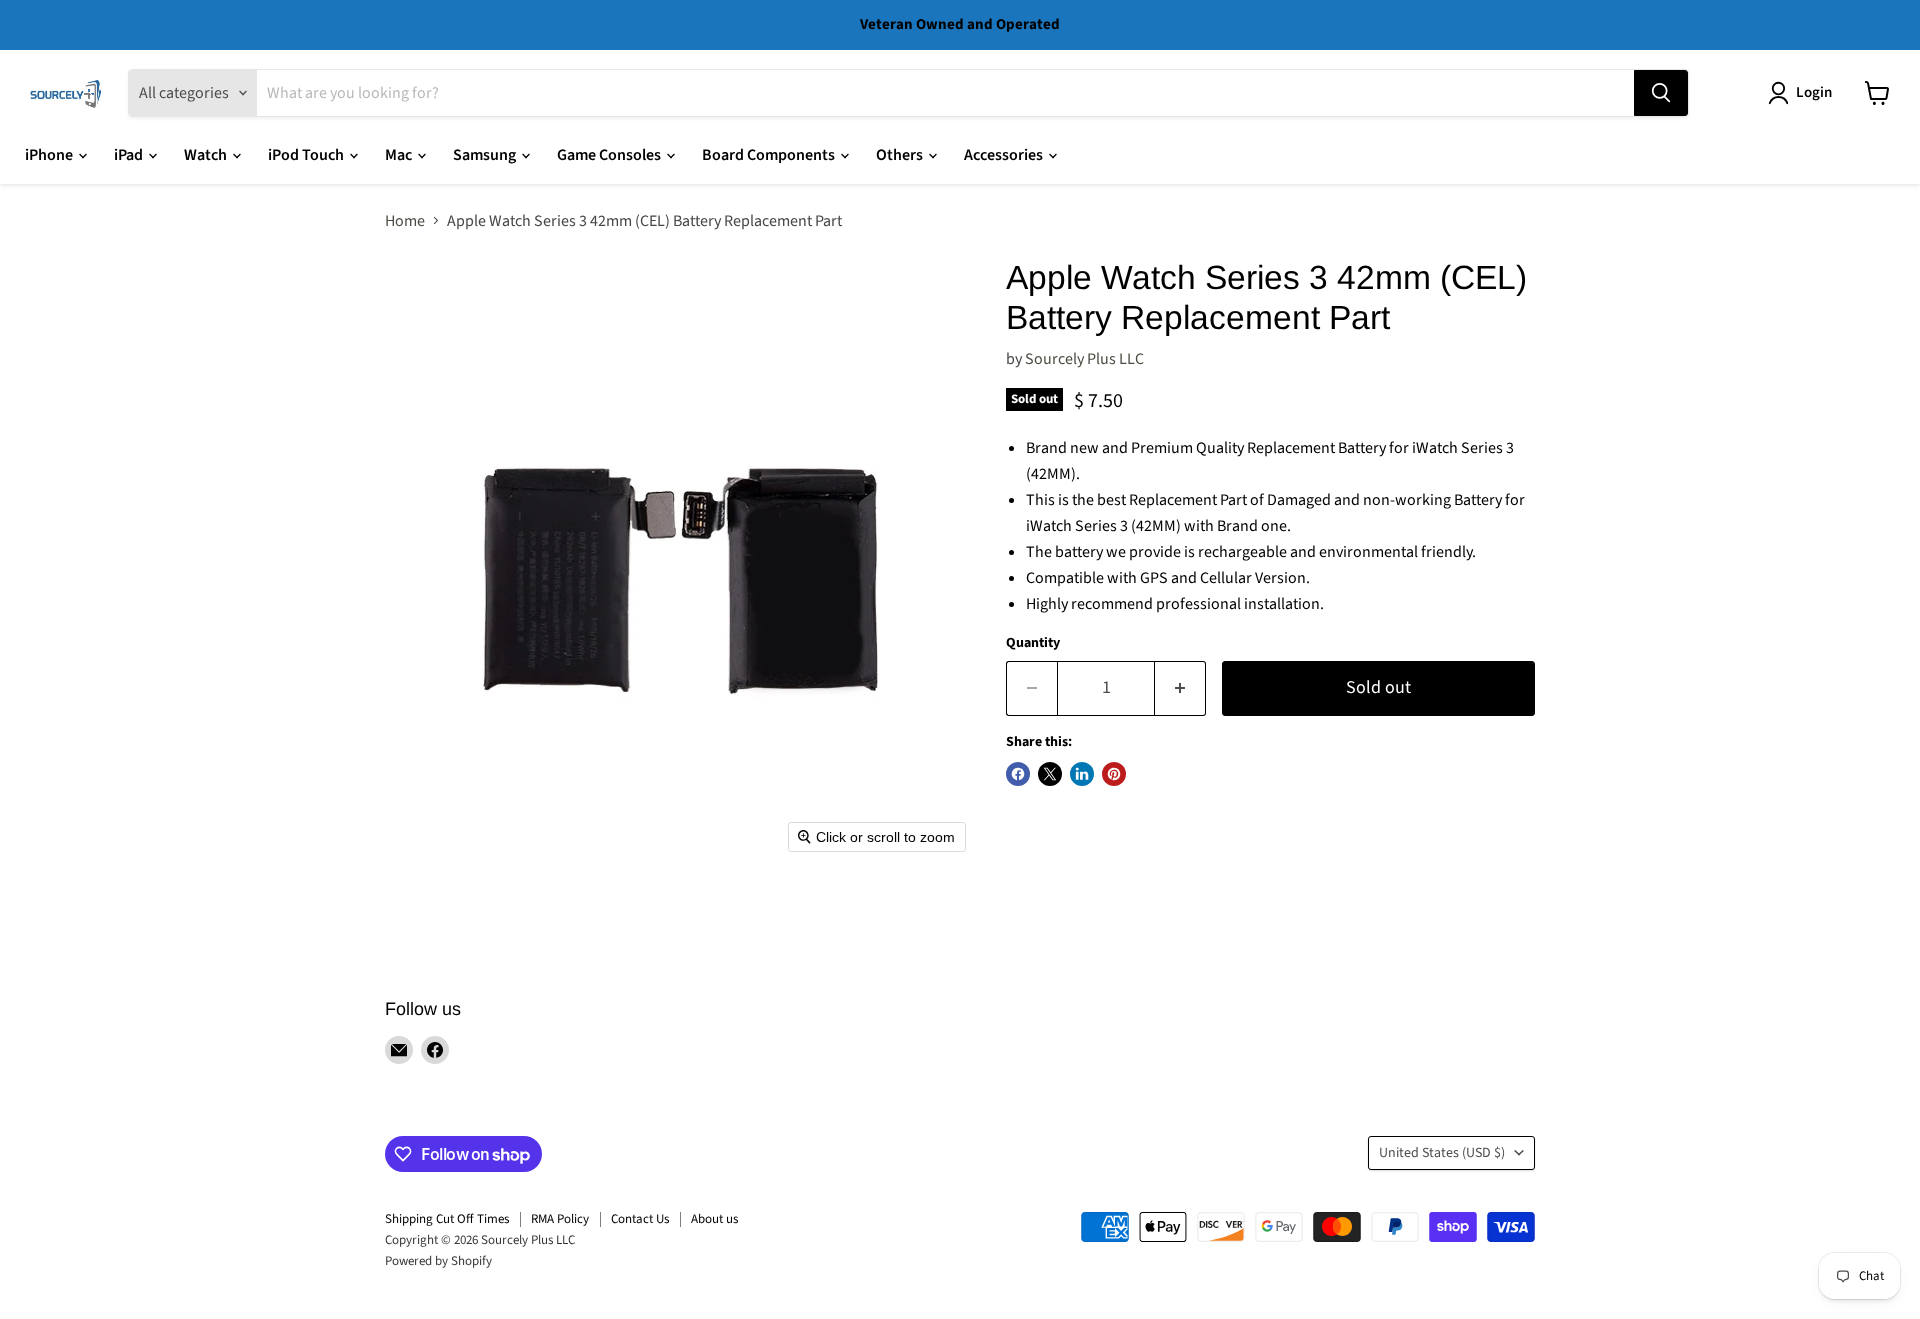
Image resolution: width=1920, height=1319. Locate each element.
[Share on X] (1050, 774)
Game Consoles (610, 155)
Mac (400, 155)
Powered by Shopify (438, 1261)
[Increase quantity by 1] (1180, 688)
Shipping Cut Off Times (447, 1219)
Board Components (770, 155)
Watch (207, 155)
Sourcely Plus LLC (1084, 359)
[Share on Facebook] (1018, 774)
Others (901, 155)
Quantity (1033, 643)
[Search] (1661, 93)
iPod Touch (307, 155)
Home (405, 221)
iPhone (50, 155)
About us (714, 1219)
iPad (130, 155)
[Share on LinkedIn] (1082, 774)
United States (1442, 1153)
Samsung (486, 155)
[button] (1804, 93)
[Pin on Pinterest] (1114, 774)
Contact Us (640, 1219)
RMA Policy (560, 1219)
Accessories (1005, 155)
